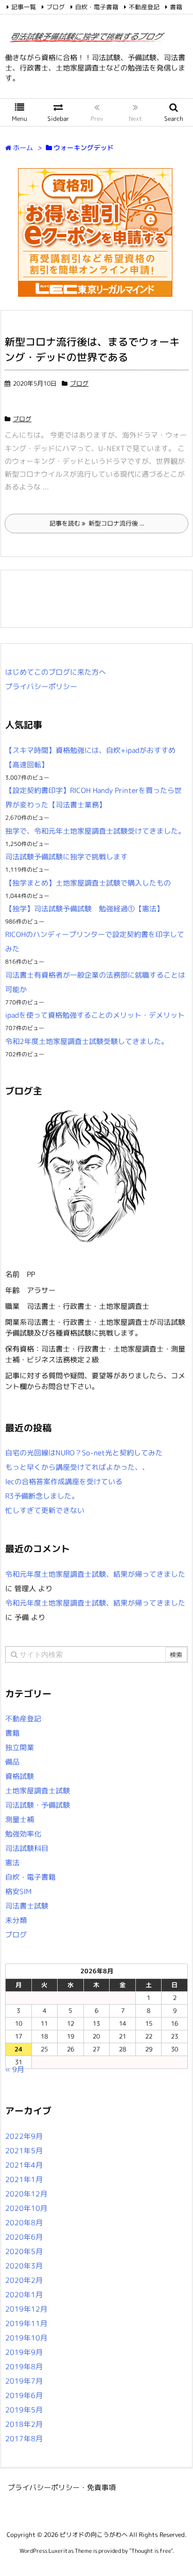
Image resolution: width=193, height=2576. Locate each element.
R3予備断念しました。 (42, 1496)
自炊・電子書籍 (97, 7)
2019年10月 (26, 2338)
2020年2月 (24, 2280)
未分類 (16, 1920)
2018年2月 (24, 2424)
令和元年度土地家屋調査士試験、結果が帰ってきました (95, 1574)
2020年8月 (24, 2222)
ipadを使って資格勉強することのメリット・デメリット (95, 1015)
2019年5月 (24, 2410)
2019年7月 (24, 2381)
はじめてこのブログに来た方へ (56, 672)
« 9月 (15, 2069)
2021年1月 (24, 2179)
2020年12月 (26, 2194)
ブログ (56, 7)
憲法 (12, 1862)
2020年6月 (24, 2237)
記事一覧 (24, 7)
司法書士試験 (27, 1906)
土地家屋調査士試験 (38, 1790)
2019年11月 (26, 2323)
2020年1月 (24, 2294)
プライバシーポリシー (41, 686)
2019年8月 (24, 2366)
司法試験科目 (27, 1848)
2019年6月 (24, 2395)
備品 (12, 1762)
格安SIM (18, 1891)
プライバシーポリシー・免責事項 (62, 2487)
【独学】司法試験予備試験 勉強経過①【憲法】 (84, 908)
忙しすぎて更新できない (45, 1510)
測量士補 (20, 1819)
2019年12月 (26, 2309)
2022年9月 (24, 2136)
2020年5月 (24, 2251)
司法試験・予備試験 (38, 1805)
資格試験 (20, 1776)
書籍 (176, 7)
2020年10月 (26, 2208)
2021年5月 (24, 2150)
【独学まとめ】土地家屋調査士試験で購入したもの (88, 883)
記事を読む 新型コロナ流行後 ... (97, 523)
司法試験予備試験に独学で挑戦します (66, 857)
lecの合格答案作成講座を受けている (64, 1481)
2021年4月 (24, 2165)
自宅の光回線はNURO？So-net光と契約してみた (84, 1453)
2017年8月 (24, 2438)
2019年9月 (24, 2352)
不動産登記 (144, 7)
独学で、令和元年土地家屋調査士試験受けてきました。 (95, 831)
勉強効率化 (23, 1834)
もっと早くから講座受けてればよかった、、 (77, 1467)
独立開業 (20, 1747)
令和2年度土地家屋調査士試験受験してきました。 (87, 1041)
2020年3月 (24, 2266)
